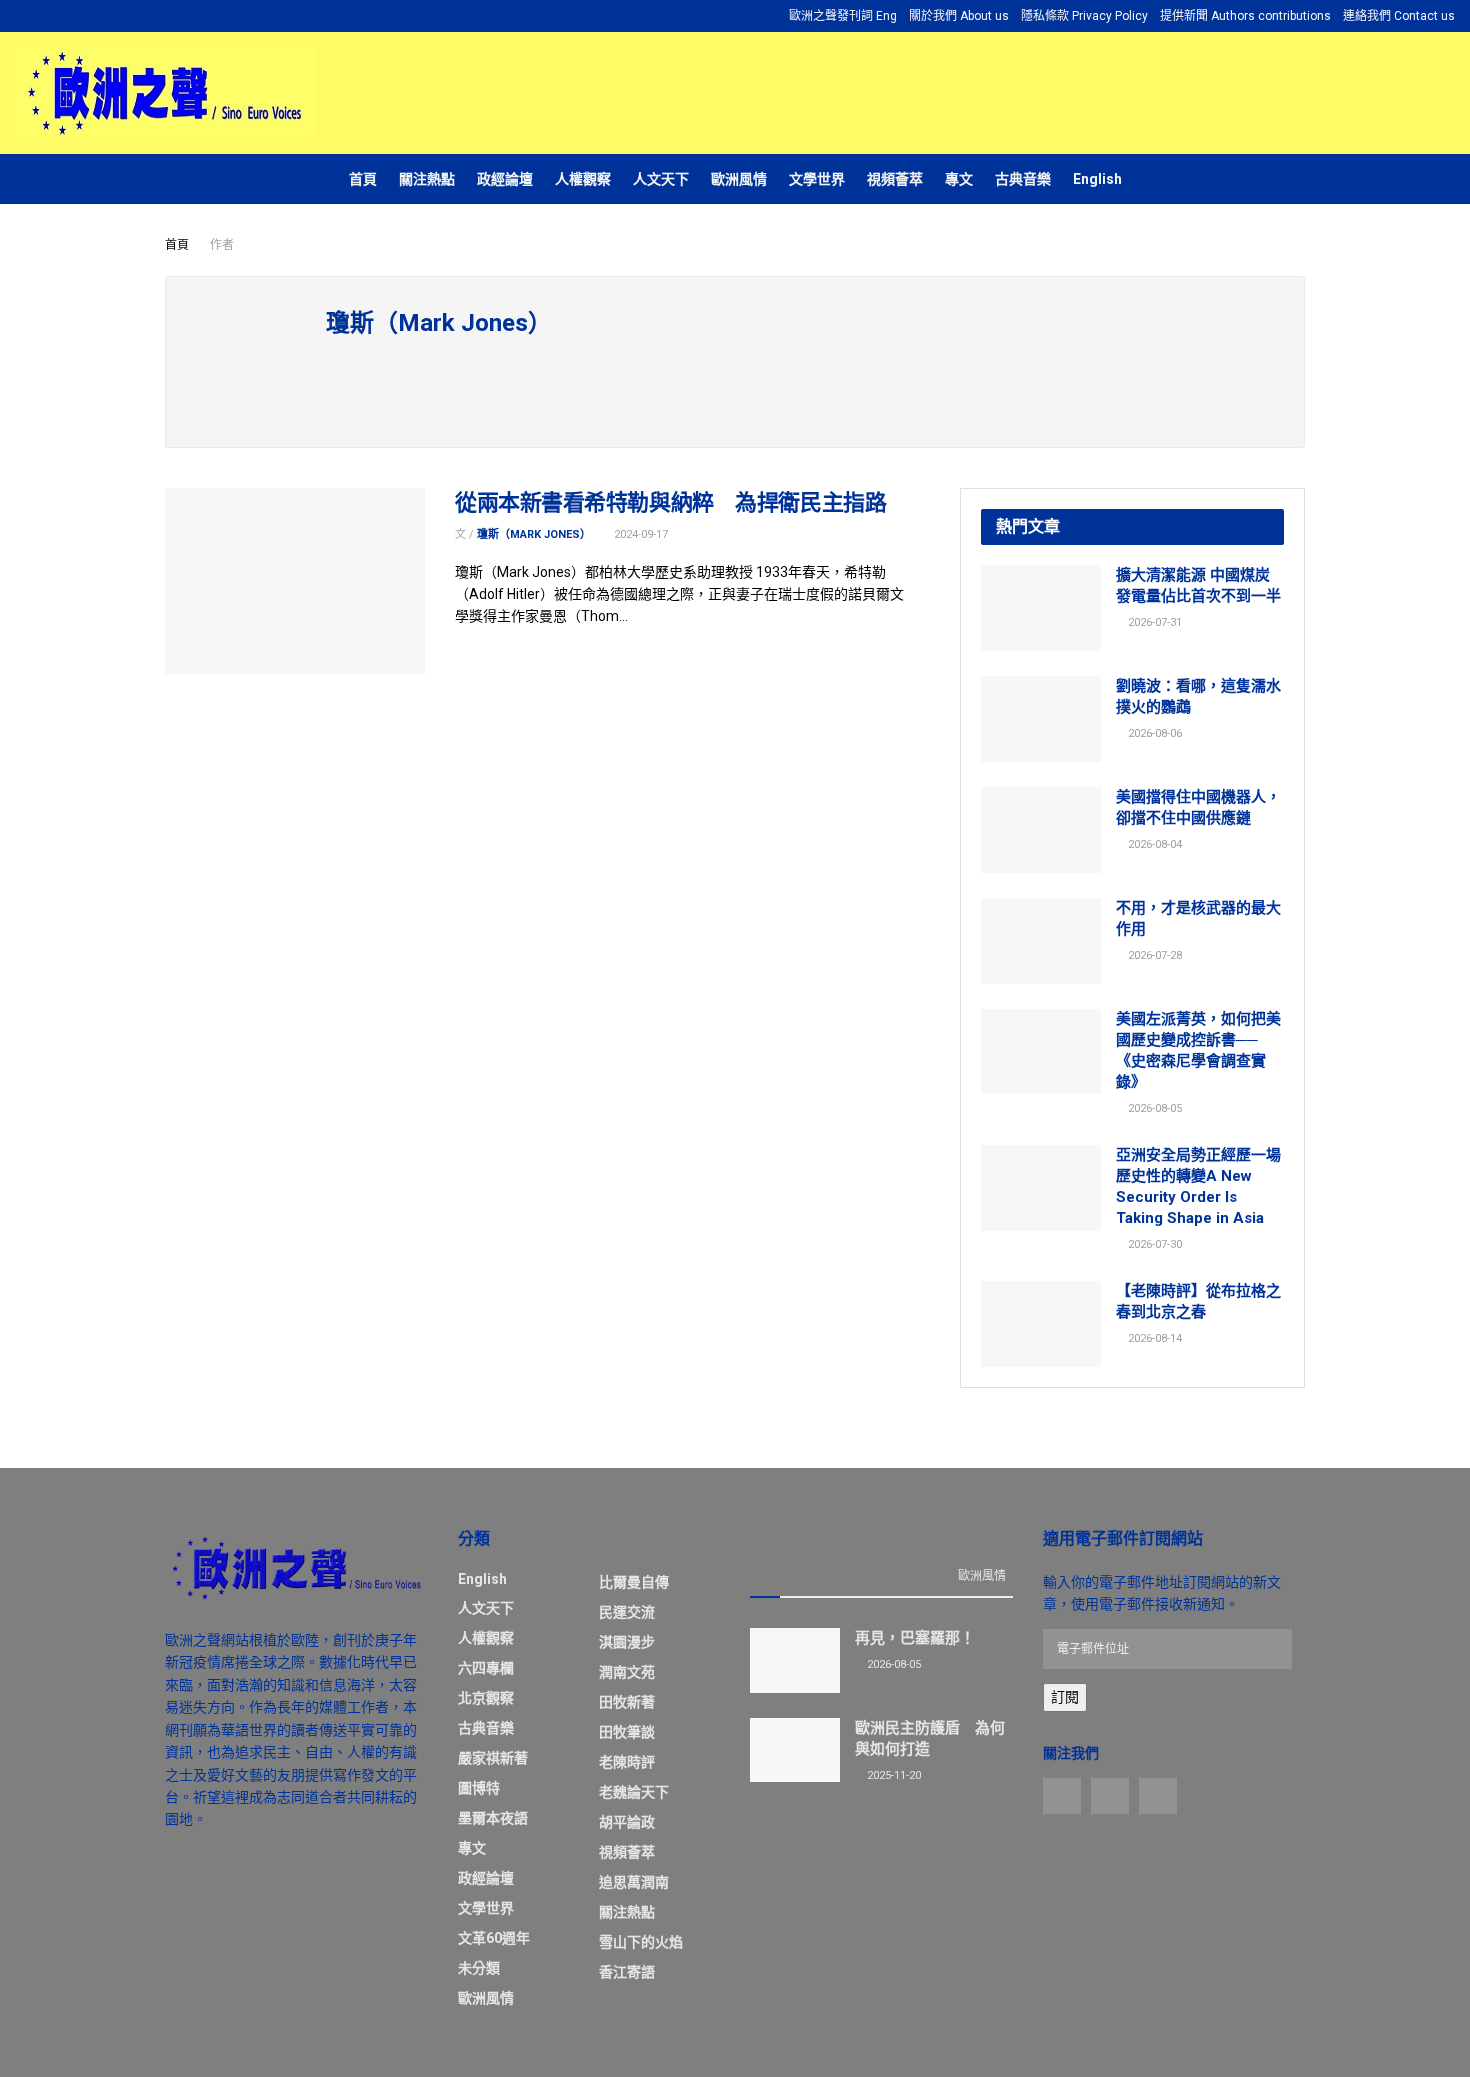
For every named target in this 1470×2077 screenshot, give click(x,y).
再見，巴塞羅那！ (915, 1638)
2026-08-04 (1153, 844)
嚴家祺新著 (493, 1758)
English (1097, 179)
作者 (222, 245)
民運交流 (627, 1612)
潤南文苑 (627, 1672)
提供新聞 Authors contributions (1245, 16)
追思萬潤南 (634, 1882)
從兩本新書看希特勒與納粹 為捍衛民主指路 (670, 502)
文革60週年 (494, 1938)
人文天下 (661, 179)
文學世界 (817, 179)
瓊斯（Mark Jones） (534, 534)
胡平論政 (627, 1822)
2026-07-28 (1153, 955)
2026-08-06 (1153, 733)
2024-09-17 (639, 534)
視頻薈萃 (895, 179)
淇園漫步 (627, 1642)
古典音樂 (1023, 179)
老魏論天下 (634, 1792)
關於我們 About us (959, 16)
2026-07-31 (1153, 622)
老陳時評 (627, 1762)
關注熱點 (427, 179)
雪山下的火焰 (641, 1942)
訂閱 (1065, 1697)
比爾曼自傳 (634, 1582)
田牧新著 (627, 1702)
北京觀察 (486, 1698)
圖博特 (479, 1788)
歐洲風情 (739, 179)
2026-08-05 (1153, 1108)
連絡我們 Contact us (1399, 16)
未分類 (479, 1968)
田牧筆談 (627, 1732)
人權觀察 (583, 179)
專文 (959, 179)
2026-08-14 (1153, 1338)
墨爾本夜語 (493, 1818)
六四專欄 (486, 1668)
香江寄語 (627, 1972)
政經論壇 (505, 179)
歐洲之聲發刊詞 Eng (843, 16)
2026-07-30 (1153, 1244)
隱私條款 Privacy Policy (1084, 16)
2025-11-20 (892, 1775)
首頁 (363, 179)
